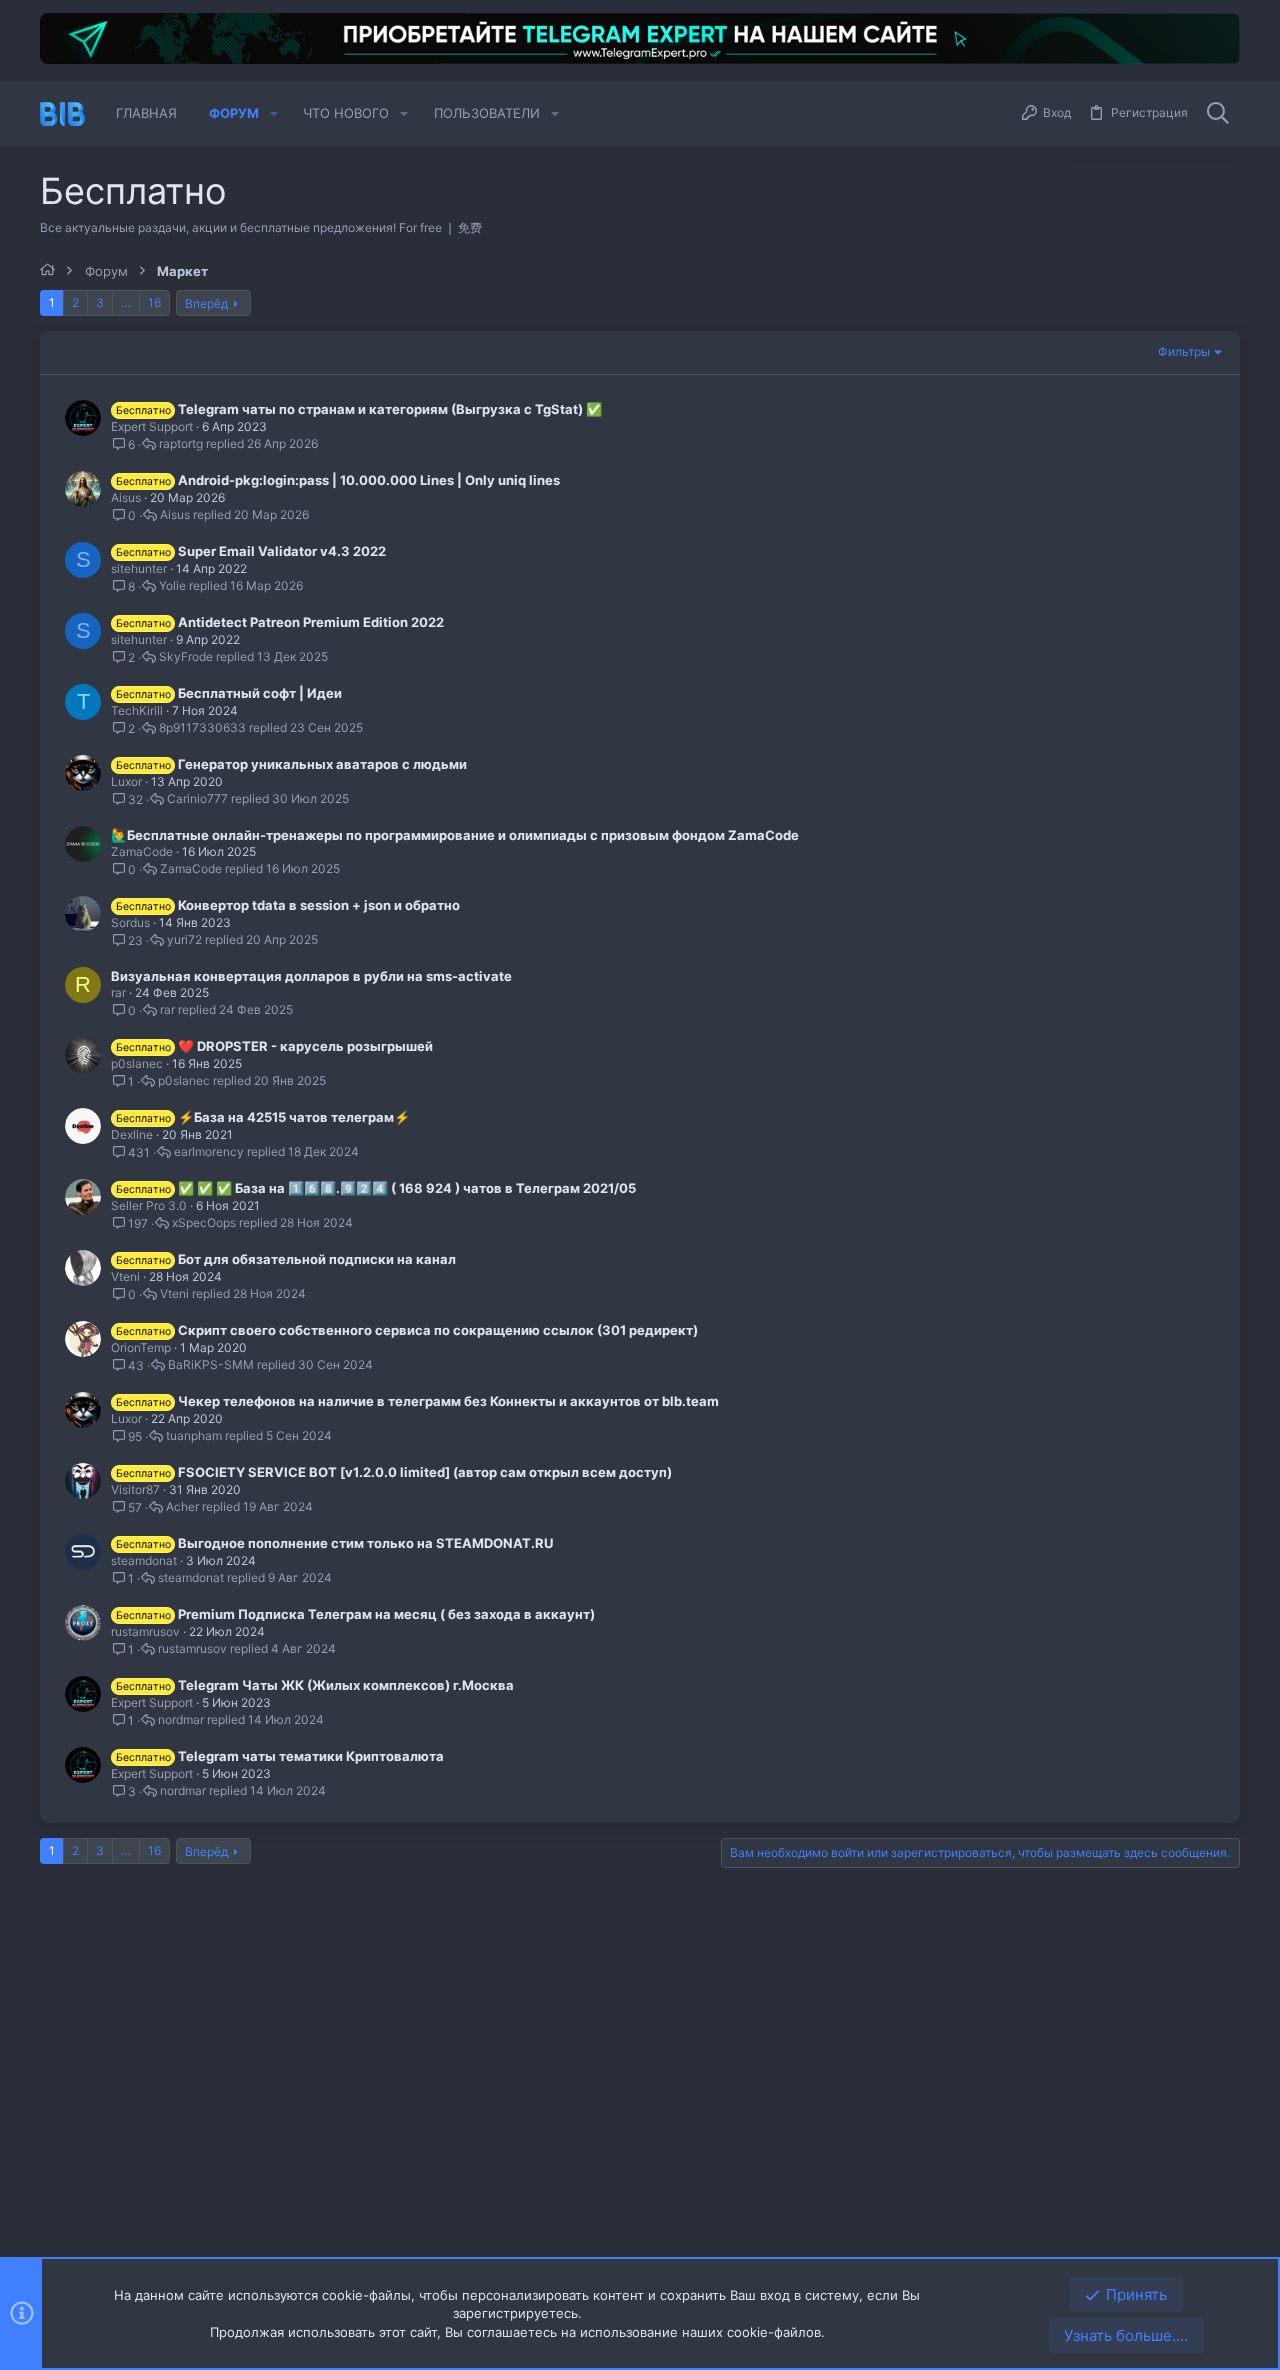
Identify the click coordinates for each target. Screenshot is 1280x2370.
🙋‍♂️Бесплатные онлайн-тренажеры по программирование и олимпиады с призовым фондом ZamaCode (455, 835)
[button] (274, 113)
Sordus (130, 922)
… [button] (126, 302)
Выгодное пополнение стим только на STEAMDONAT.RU (365, 1543)
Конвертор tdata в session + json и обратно (319, 905)
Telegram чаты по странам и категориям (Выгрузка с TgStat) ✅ (390, 409)
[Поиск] (1218, 114)
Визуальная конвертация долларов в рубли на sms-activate (311, 976)
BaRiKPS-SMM (211, 1365)
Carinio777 (197, 799)
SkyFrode (186, 657)
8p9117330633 (202, 728)
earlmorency (209, 1152)
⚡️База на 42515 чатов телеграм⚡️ (294, 1117)
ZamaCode (142, 851)
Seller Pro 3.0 (149, 1205)
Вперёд (206, 303)
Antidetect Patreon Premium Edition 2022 (311, 622)
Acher (182, 1507)
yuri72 (184, 940)
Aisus (126, 497)
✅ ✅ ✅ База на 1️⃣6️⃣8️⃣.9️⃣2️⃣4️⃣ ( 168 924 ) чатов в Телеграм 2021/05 (407, 1188)
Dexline (132, 1134)
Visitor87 (135, 1489)
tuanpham (194, 1436)
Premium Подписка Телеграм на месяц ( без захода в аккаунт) (386, 1614)
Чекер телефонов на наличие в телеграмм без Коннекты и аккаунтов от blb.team (448, 1401)
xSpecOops (204, 1223)
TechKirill (137, 710)
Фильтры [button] (1184, 351)
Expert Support (152, 426)
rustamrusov (145, 1631)
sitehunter (139, 568)
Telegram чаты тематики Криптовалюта (311, 1756)
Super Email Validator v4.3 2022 (282, 551)
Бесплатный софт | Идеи (260, 693)
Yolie (172, 586)
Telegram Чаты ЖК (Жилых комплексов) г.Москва (346, 1685)
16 (154, 302)
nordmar (181, 1720)
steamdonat (144, 1560)
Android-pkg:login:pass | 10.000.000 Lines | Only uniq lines (369, 480)
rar (118, 992)
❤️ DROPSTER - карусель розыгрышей (305, 1046)
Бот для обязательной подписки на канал (317, 1259)
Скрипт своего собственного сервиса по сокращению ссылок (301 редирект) (438, 1330)
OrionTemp (141, 1347)
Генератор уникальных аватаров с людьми (322, 764)
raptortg (181, 444)
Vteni (125, 1276)
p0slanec (137, 1063)
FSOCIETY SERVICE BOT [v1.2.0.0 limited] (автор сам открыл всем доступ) (425, 1472)
